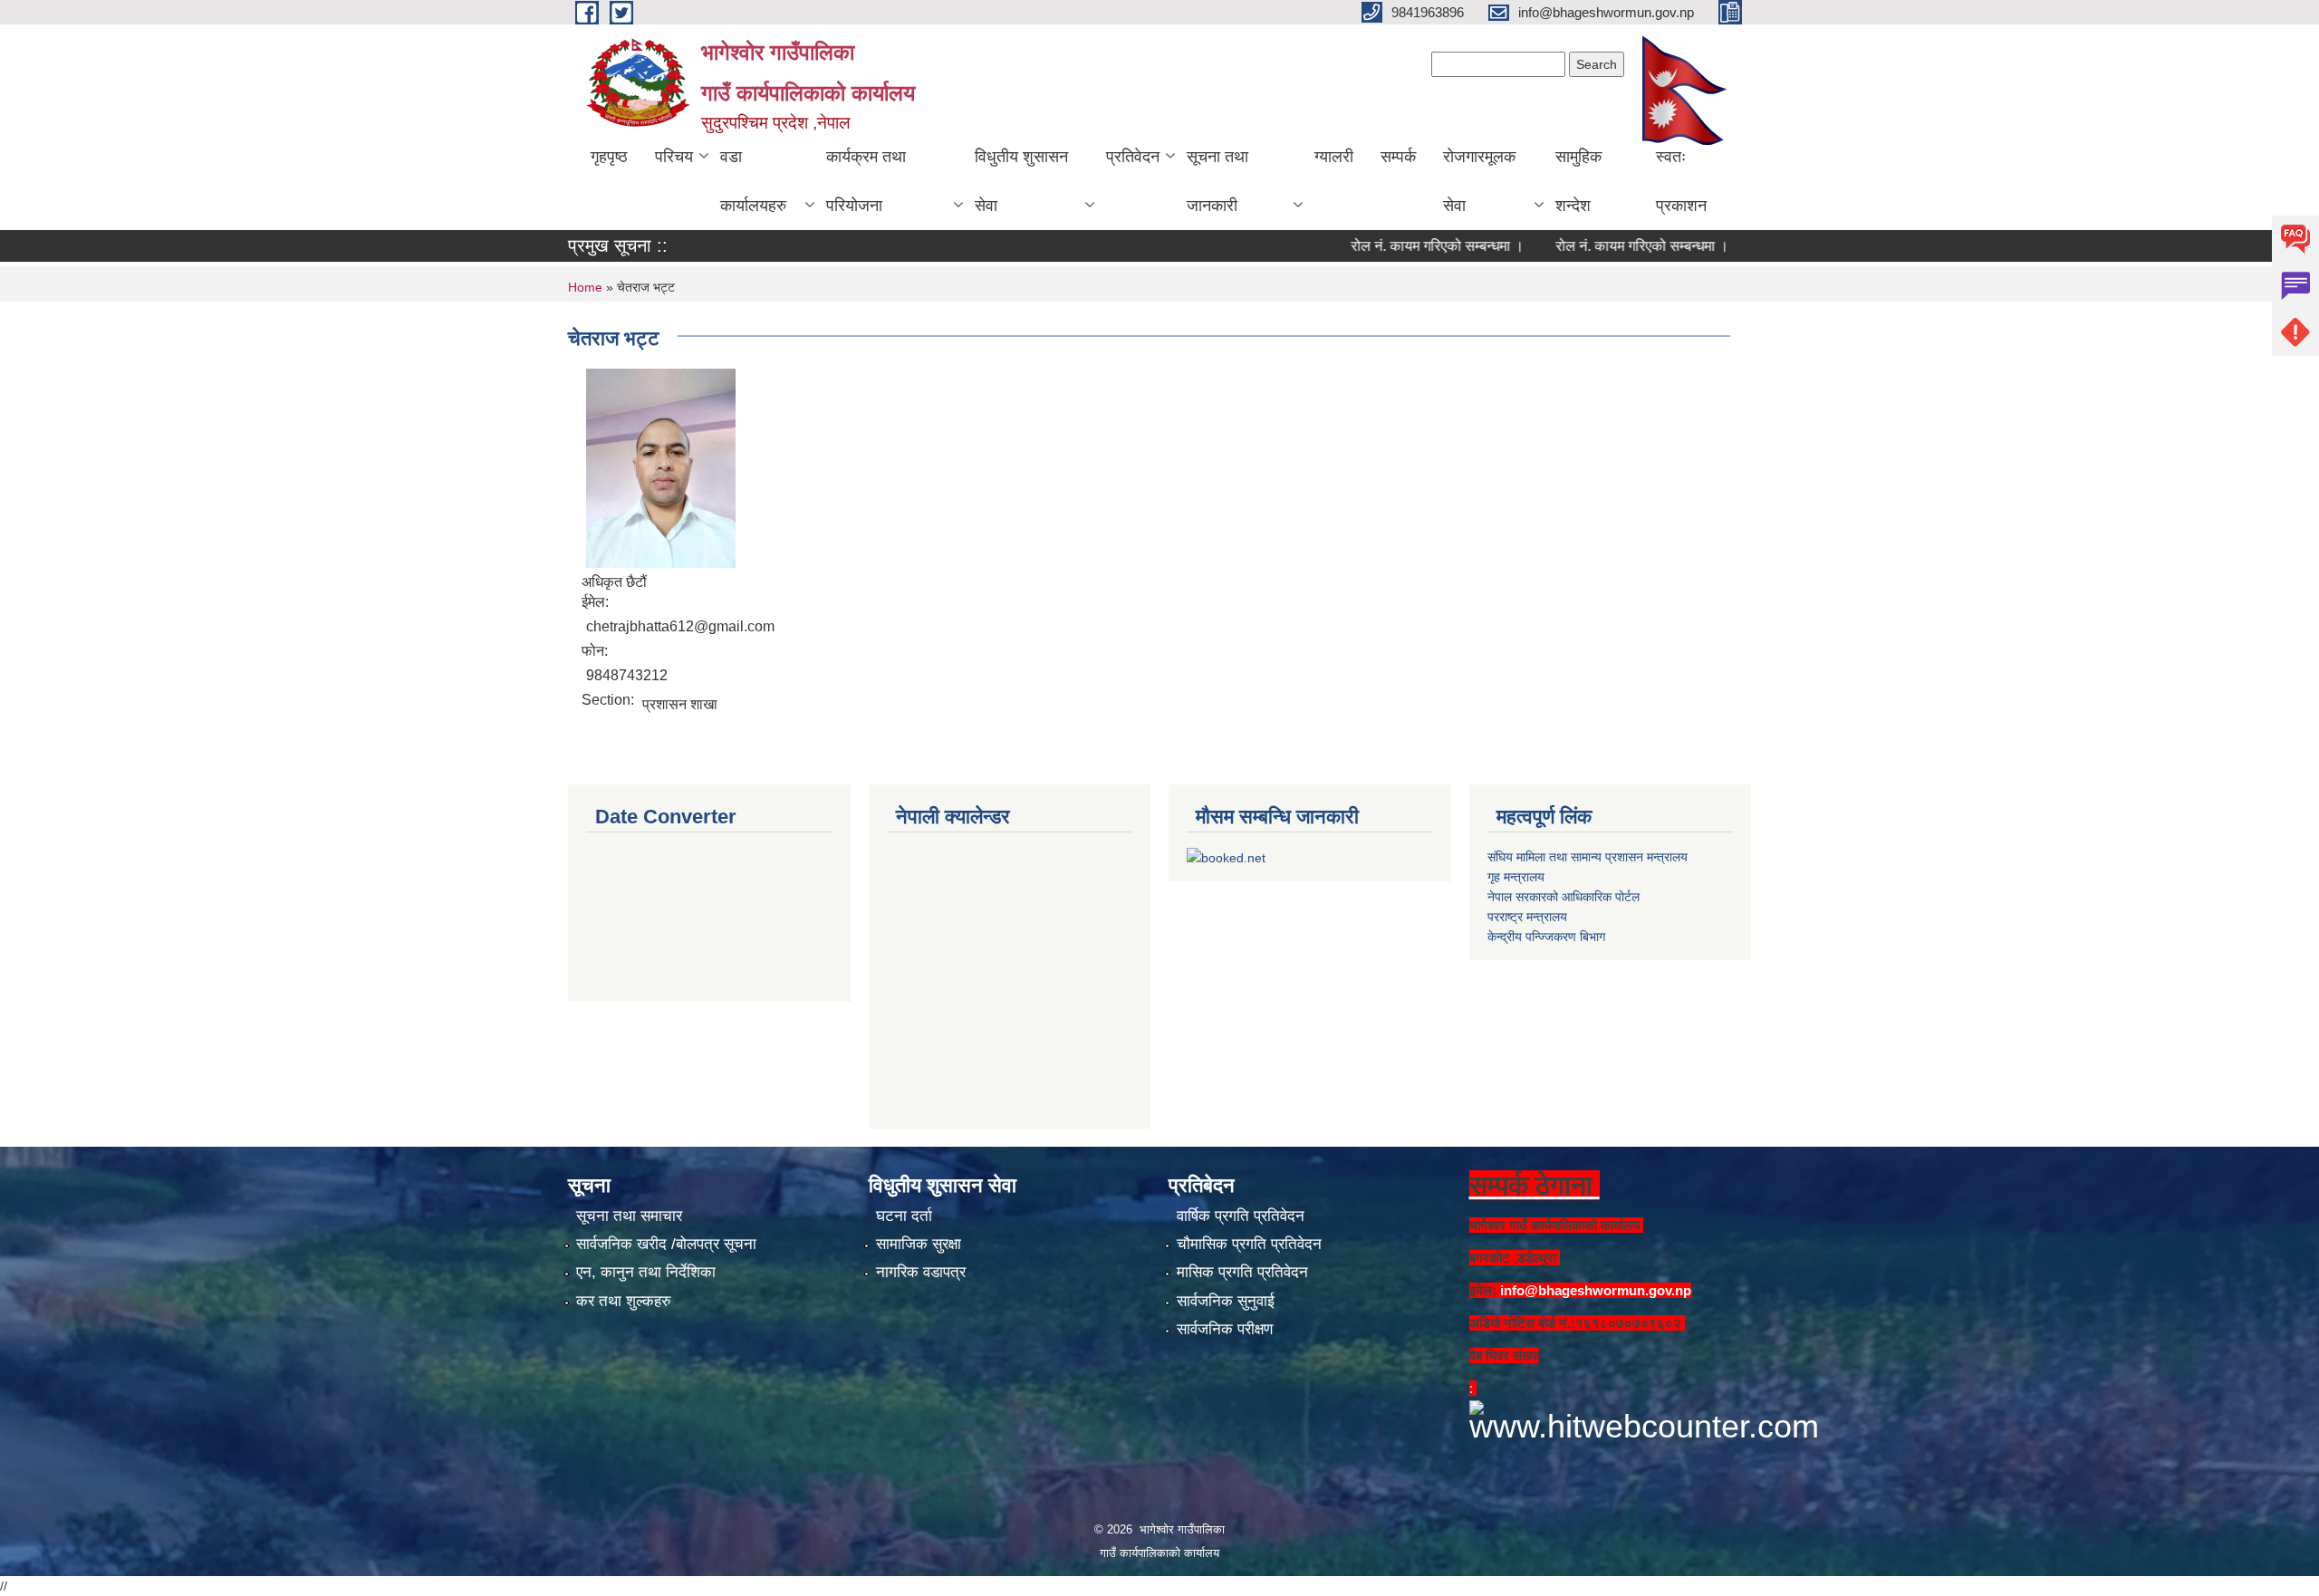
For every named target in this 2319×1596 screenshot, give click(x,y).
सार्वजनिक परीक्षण (1225, 1329)
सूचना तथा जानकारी (1217, 181)
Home (585, 287)
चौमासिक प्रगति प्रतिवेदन (1249, 1244)
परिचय (674, 157)
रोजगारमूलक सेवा (1479, 181)
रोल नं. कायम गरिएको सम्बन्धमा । (1386, 246)
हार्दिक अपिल (1742, 246)
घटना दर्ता (904, 1216)
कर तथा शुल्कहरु (624, 1301)
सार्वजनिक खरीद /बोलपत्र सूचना (666, 1244)
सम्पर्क (1398, 157)
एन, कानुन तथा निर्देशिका (646, 1272)
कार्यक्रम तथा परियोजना (866, 181)
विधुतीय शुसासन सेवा (1021, 181)
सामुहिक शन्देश (1578, 181)
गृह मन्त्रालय (1516, 877)
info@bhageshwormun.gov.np (1596, 1290)
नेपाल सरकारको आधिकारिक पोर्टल (1564, 897)
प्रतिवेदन (1133, 157)
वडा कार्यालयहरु (753, 181)
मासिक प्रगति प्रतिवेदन (1242, 1272)
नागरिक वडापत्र (921, 1272)
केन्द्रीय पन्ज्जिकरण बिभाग (1546, 937)
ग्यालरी (1334, 157)
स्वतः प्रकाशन (1681, 181)
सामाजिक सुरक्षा (919, 1244)
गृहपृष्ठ (609, 157)
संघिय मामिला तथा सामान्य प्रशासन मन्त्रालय (1588, 857)
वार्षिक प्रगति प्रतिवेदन (1241, 1216)
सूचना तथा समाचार (629, 1216)
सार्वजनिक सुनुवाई (1226, 1301)
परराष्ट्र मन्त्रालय (1527, 917)
